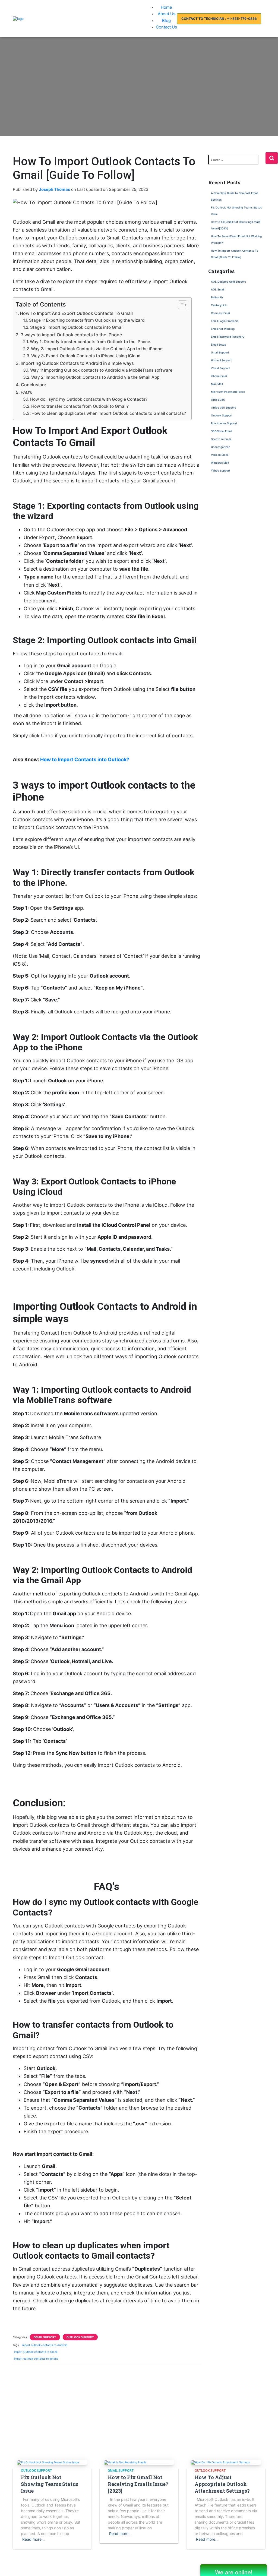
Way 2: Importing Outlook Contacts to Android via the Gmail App (95, 377)
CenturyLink (219, 305)
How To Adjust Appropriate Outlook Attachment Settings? (222, 2484)
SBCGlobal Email (221, 431)
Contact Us (166, 27)
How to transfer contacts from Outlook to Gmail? (80, 406)
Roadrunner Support (224, 423)
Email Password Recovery (228, 337)
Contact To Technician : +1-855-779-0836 (219, 19)
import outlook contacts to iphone (36, 2359)
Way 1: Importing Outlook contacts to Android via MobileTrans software (101, 370)
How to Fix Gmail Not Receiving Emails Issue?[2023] (138, 2484)
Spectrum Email (221, 439)
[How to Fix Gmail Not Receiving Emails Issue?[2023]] (125, 2462)
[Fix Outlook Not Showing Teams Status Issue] (48, 2462)
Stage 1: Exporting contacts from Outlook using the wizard (87, 320)
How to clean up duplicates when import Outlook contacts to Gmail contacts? (109, 413)
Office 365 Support (223, 407)
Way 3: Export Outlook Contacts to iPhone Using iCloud (86, 356)
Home (166, 7)
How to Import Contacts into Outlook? (85, 759)
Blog (166, 20)
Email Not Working (223, 329)
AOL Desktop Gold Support (228, 282)
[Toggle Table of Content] (180, 305)
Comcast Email (221, 313)
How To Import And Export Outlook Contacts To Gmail (77, 313)
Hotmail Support (221, 360)
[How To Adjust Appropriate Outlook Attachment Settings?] (220, 2462)
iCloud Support (220, 368)
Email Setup (219, 344)
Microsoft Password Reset (228, 392)
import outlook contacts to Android (45, 2345)
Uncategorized (221, 447)
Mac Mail (217, 384)
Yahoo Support (221, 470)
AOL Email (218, 289)
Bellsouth (217, 297)
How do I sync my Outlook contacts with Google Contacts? (89, 399)
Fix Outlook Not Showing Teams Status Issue (50, 2484)
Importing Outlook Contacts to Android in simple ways (77, 363)
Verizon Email (220, 455)
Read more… (34, 2539)
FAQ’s (26, 392)
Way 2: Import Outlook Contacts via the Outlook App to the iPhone (97, 349)
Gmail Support (45, 2337)
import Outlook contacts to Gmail (36, 2352)
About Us (167, 14)
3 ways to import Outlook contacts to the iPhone (71, 335)
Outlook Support (80, 2337)
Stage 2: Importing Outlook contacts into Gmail (77, 327)
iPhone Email (219, 376)
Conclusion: (34, 385)
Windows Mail (220, 463)
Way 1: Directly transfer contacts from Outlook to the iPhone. (91, 342)
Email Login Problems (225, 321)
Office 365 (218, 400)
